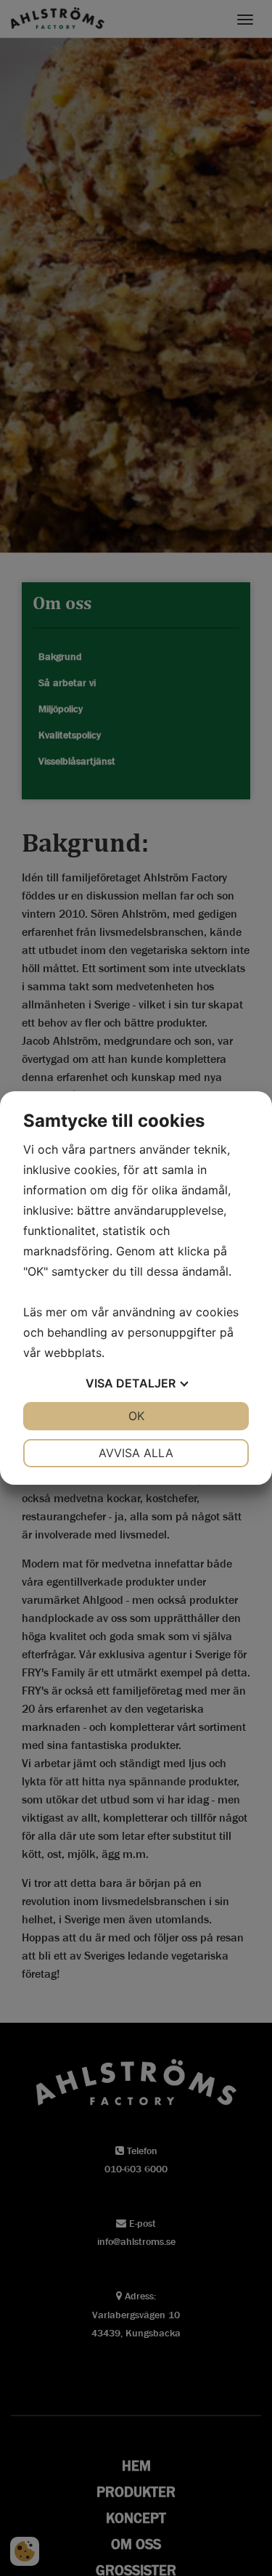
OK (136, 1416)
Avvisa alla (136, 1453)
